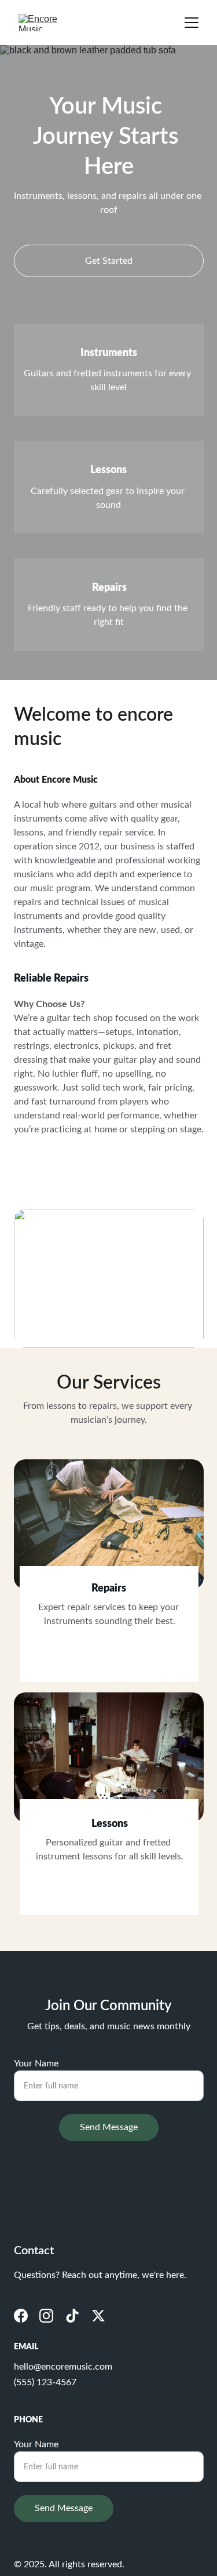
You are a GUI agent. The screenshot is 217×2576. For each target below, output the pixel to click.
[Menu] (192, 23)
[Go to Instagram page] (46, 2316)
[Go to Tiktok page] (72, 2316)
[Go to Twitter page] (98, 2316)
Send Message (109, 2127)
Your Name (36, 2063)
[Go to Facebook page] (21, 2316)
